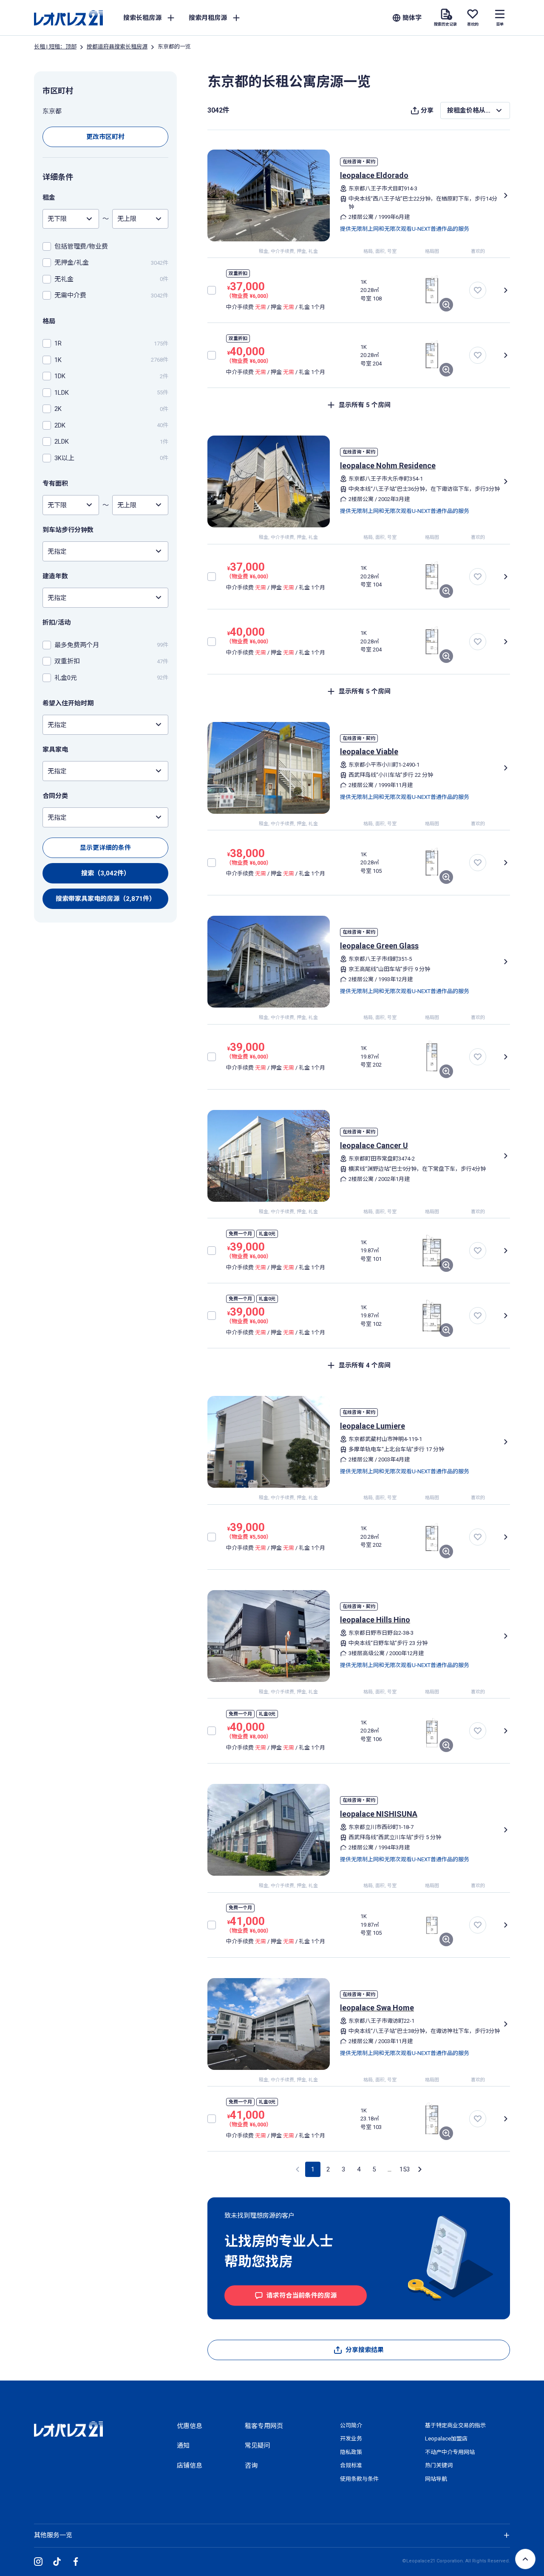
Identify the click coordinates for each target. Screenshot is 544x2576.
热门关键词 (439, 2465)
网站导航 (436, 2479)
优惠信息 (190, 2426)
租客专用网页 (264, 2426)
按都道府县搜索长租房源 (117, 47)
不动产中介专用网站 (450, 2452)
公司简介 (351, 2425)
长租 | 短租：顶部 (55, 47)
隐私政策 (351, 2452)
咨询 (251, 2466)
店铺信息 (190, 2466)
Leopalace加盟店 (446, 2439)
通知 (183, 2446)
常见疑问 (258, 2446)
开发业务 (351, 2439)
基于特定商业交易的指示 (455, 2425)
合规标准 (351, 2465)
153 (405, 2169)
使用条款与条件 (359, 2479)
